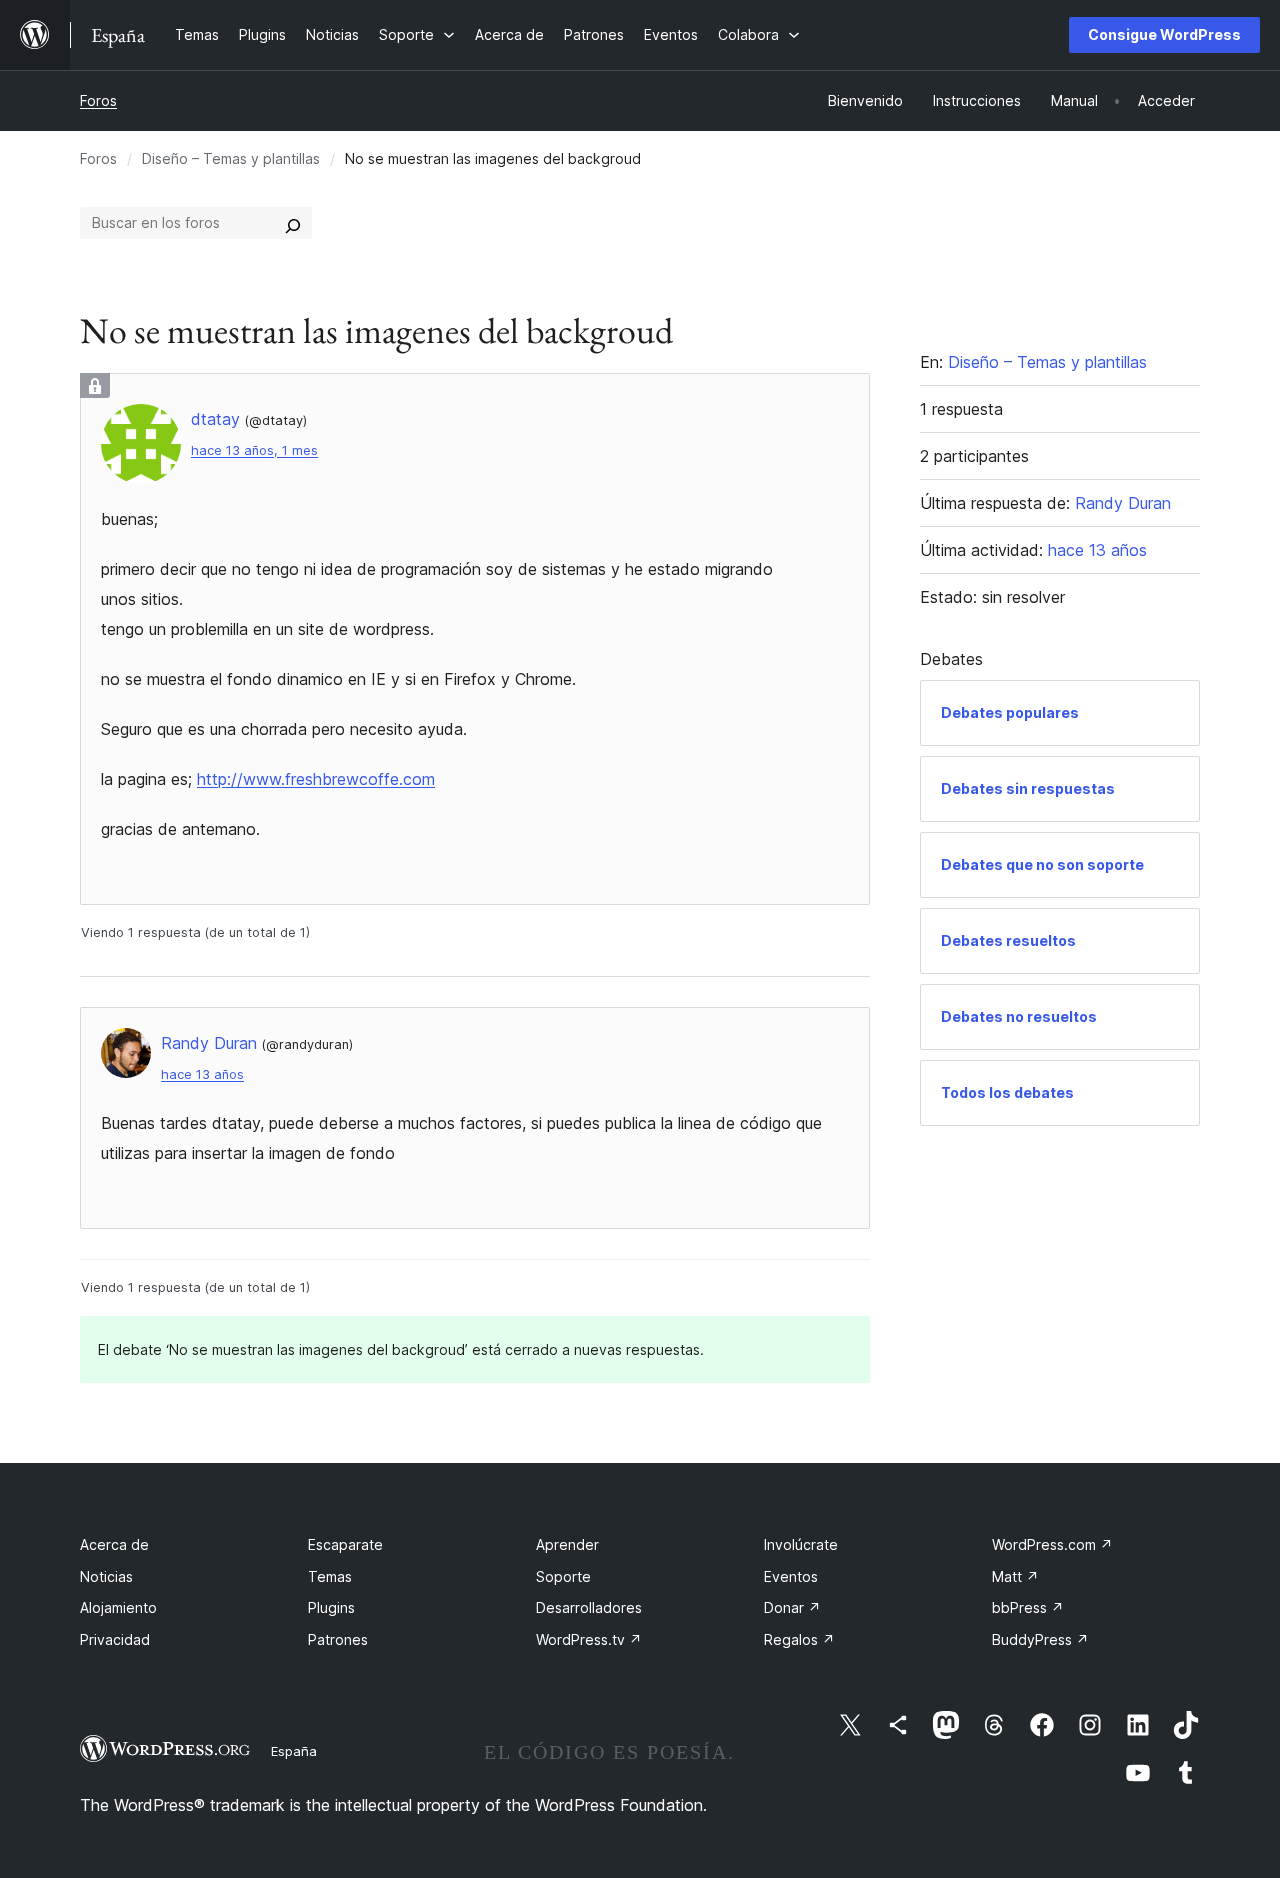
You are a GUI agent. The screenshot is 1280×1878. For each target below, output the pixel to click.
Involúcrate (801, 1544)
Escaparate (345, 1544)
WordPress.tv (589, 1639)
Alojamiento (118, 1607)
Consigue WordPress (1164, 34)
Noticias (106, 1576)
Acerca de (114, 1544)
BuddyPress (1040, 1639)
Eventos (791, 1576)
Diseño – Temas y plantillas (231, 158)
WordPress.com (1052, 1544)
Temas (330, 1576)
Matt (1015, 1576)
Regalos (799, 1639)
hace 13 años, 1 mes (254, 450)
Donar (792, 1607)
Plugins (331, 1607)
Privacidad (115, 1639)
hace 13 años (202, 1074)
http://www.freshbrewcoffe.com (316, 779)
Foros (98, 100)
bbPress (1028, 1607)
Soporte (563, 1576)
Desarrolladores (589, 1607)
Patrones (338, 1639)
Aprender (567, 1544)
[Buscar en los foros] (293, 223)
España (294, 1751)
